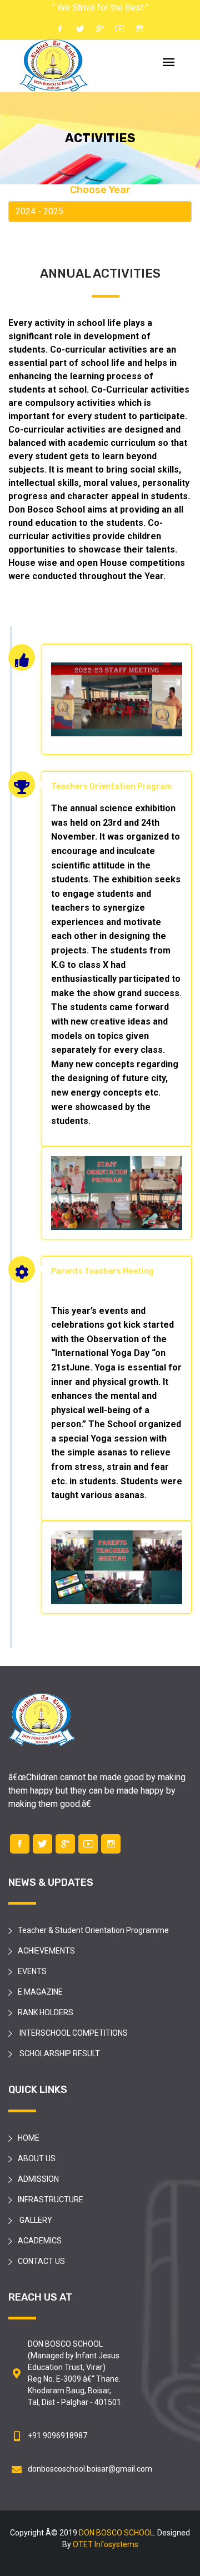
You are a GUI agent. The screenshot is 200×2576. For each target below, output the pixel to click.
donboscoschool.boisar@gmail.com (90, 2469)
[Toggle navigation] (169, 63)
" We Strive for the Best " (100, 7)
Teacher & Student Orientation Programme (93, 1930)
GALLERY (35, 2220)
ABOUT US (37, 2158)
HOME (29, 2138)
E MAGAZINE (40, 1992)
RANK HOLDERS (46, 2012)
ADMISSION (38, 2179)
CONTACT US (41, 2261)
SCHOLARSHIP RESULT (59, 2053)
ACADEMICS (40, 2241)
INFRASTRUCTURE (51, 2200)
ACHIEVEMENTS (46, 1951)
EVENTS (32, 1971)
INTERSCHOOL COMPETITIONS (73, 2033)
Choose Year (100, 190)
